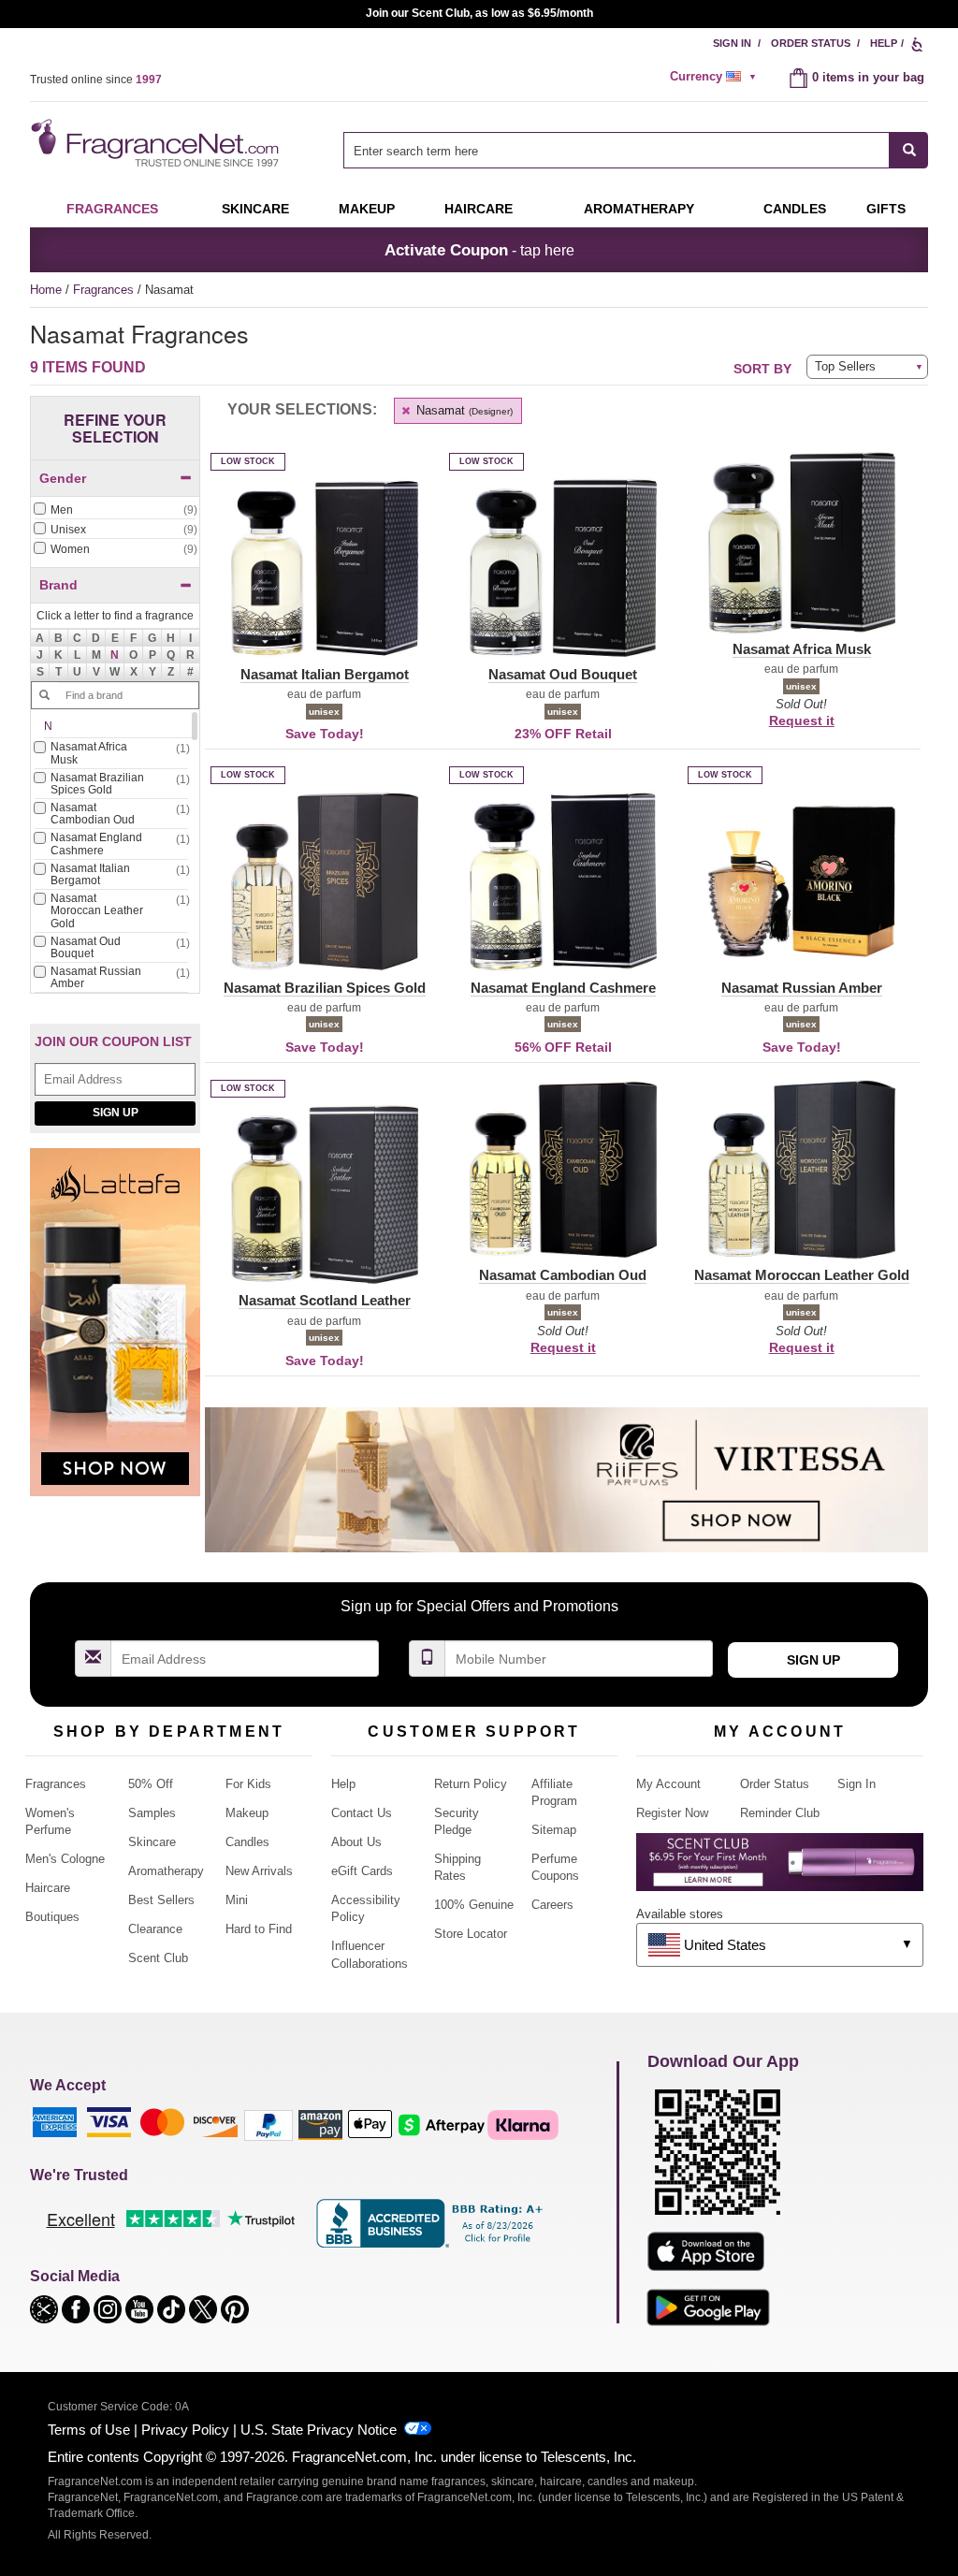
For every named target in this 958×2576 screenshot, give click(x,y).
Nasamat (463, 410)
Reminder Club (780, 1813)
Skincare (255, 209)
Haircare (479, 209)
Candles (247, 1842)
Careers (552, 1905)
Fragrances (112, 209)
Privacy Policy (185, 2430)
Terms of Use (89, 2430)
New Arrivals (259, 1871)
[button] (115, 655)
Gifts (886, 209)
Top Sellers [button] (845, 366)
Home (46, 290)
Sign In (732, 43)
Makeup (367, 209)
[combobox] (636, 150)
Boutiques (52, 1917)
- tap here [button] (479, 250)
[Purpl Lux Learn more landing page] (780, 1869)
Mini (237, 1900)
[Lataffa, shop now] (115, 1332)
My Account (668, 1784)
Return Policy (471, 1784)
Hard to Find (259, 1929)
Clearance (155, 1929)
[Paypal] (269, 2125)
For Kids (248, 1784)
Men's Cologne (65, 1859)
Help (884, 43)
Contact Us (362, 1813)
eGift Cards (362, 1871)
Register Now (672, 1813)
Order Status (811, 43)
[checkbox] (115, 511)
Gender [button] (63, 478)
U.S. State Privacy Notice (319, 2430)
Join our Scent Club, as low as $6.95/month (479, 13)
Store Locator (471, 1934)
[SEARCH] (909, 150)
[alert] (716, 77)
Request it (802, 720)
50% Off (151, 1784)
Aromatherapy (166, 1871)
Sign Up (116, 1113)
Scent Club (158, 1958)
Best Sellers (161, 1900)
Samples (152, 1813)
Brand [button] (58, 585)
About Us (356, 1842)
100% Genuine (474, 1905)
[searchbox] (617, 150)
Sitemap (554, 1830)
